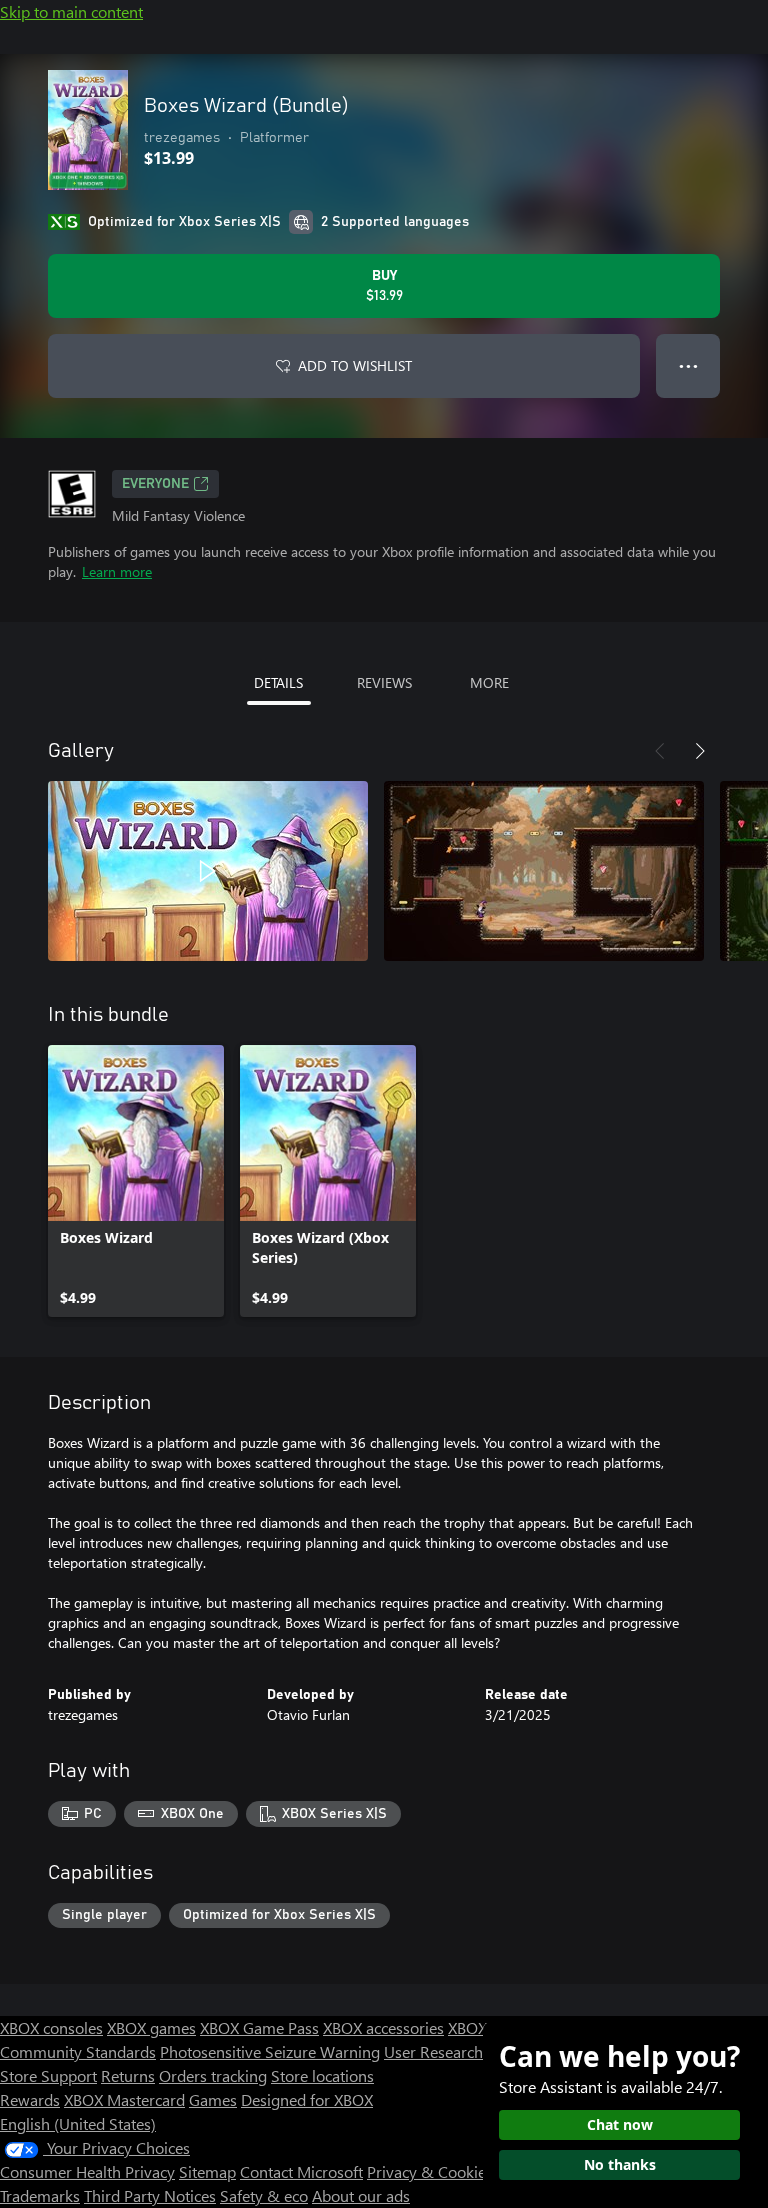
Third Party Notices (150, 2195)
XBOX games (151, 2027)
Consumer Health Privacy (87, 2171)
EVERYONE (155, 484)
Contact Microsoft (301, 2171)
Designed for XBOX (307, 2099)
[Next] (700, 751)
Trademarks (40, 2195)
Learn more (117, 571)
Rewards (30, 2099)
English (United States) (78, 2123)
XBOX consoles (51, 2027)
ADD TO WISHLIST (355, 365)
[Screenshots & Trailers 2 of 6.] (544, 871)
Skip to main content (71, 11)
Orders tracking (213, 2075)
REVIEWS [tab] (384, 682)
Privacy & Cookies (430, 2171)
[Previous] (660, 751)
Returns (128, 2075)
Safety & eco (264, 2195)
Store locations (322, 2075)
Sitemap (207, 2171)
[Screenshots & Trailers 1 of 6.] (208, 871)
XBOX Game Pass (259, 2027)
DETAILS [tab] (278, 682)
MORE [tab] (489, 682)
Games (213, 2099)
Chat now (620, 2124)
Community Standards (78, 2051)
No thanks (620, 2164)
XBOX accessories (383, 2027)
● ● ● (688, 365)
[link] (136, 1181)
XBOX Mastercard (124, 2099)
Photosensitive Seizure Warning (270, 2051)
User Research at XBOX (465, 2051)
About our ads (361, 2195)
